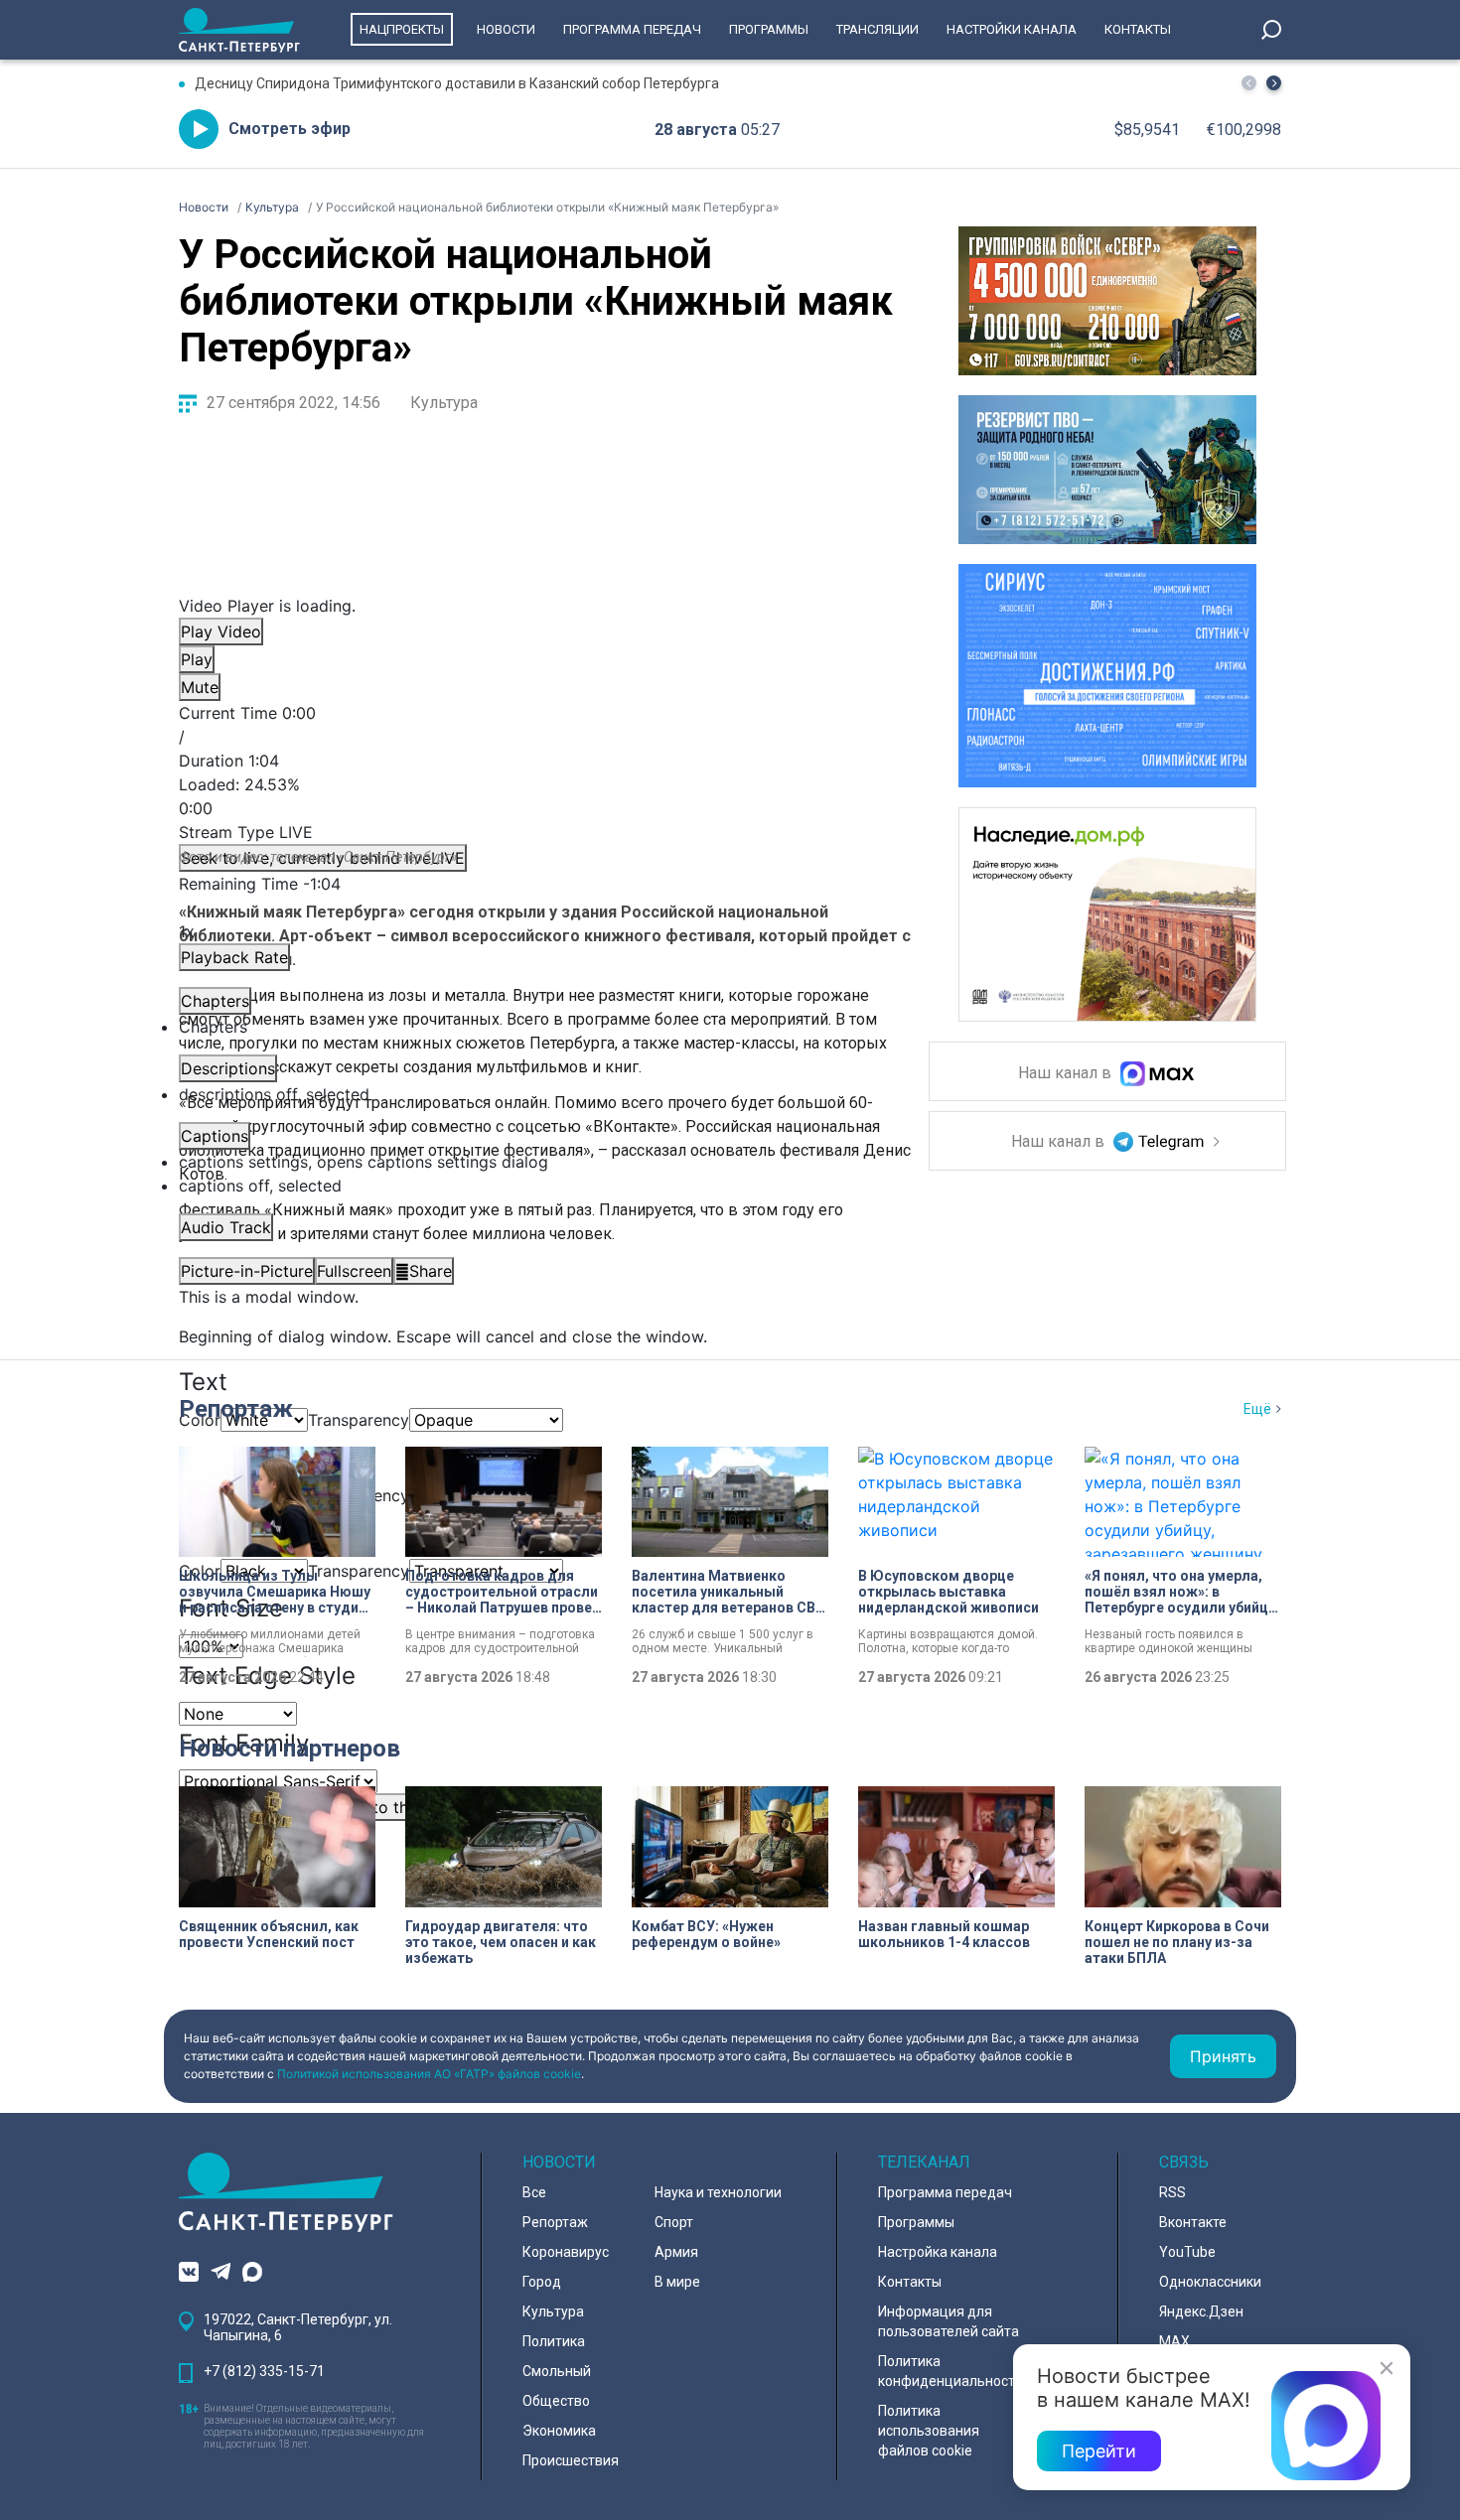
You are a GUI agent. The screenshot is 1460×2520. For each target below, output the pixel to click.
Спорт (674, 2222)
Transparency (359, 1420)
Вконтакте (1193, 2222)
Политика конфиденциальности (950, 2371)
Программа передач (632, 29)
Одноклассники (1210, 2282)
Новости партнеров (290, 1749)
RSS (1172, 2192)
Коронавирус (566, 2252)
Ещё (1257, 1409)
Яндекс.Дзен (1201, 2311)
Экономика (559, 2431)
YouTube (1187, 2252)
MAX (1174, 2341)
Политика (554, 2341)
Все (534, 2192)
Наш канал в (1067, 1074)
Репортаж (236, 1409)
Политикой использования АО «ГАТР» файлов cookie (429, 2074)
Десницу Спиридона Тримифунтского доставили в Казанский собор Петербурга (457, 83)
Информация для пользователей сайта (949, 2321)
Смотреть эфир (290, 129)
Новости (506, 29)
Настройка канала (938, 2252)
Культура (444, 403)
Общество (556, 2401)
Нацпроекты (402, 29)
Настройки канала (1012, 29)
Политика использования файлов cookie (929, 2431)
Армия (676, 2252)
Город (542, 2282)
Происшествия (571, 2460)
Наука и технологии (718, 2192)
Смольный (557, 2371)
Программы (769, 29)
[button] (1274, 83)
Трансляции (877, 29)
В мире (677, 2282)
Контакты (1138, 29)
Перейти (1099, 2451)
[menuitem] (536, 1162)
